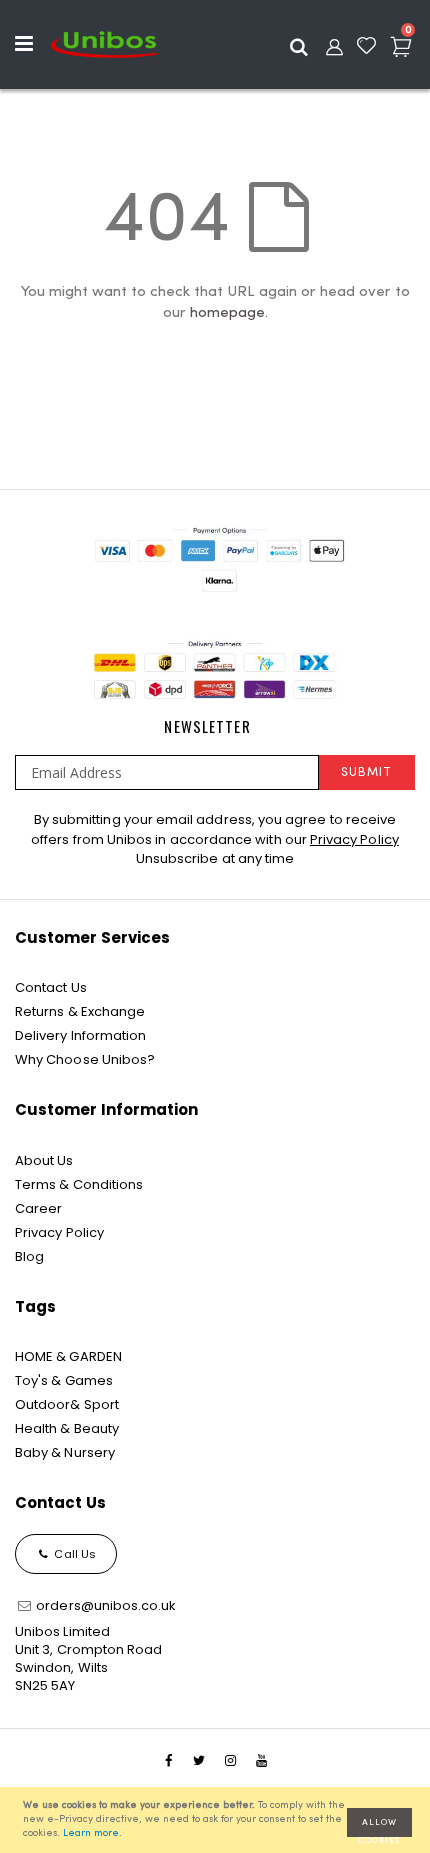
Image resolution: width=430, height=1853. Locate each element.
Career (38, 1208)
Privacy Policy (354, 839)
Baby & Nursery (65, 1452)
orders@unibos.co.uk (104, 1605)
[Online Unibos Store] (104, 44)
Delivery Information (80, 1035)
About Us (44, 1160)
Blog (29, 1256)
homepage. (229, 313)
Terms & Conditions (79, 1184)
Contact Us (51, 987)
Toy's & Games (64, 1380)
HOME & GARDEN (68, 1356)
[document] (218, 1820)
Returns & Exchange (80, 1011)
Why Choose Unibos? (85, 1059)
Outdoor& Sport (67, 1404)
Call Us (73, 1554)
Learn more (91, 1833)
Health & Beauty (67, 1428)
